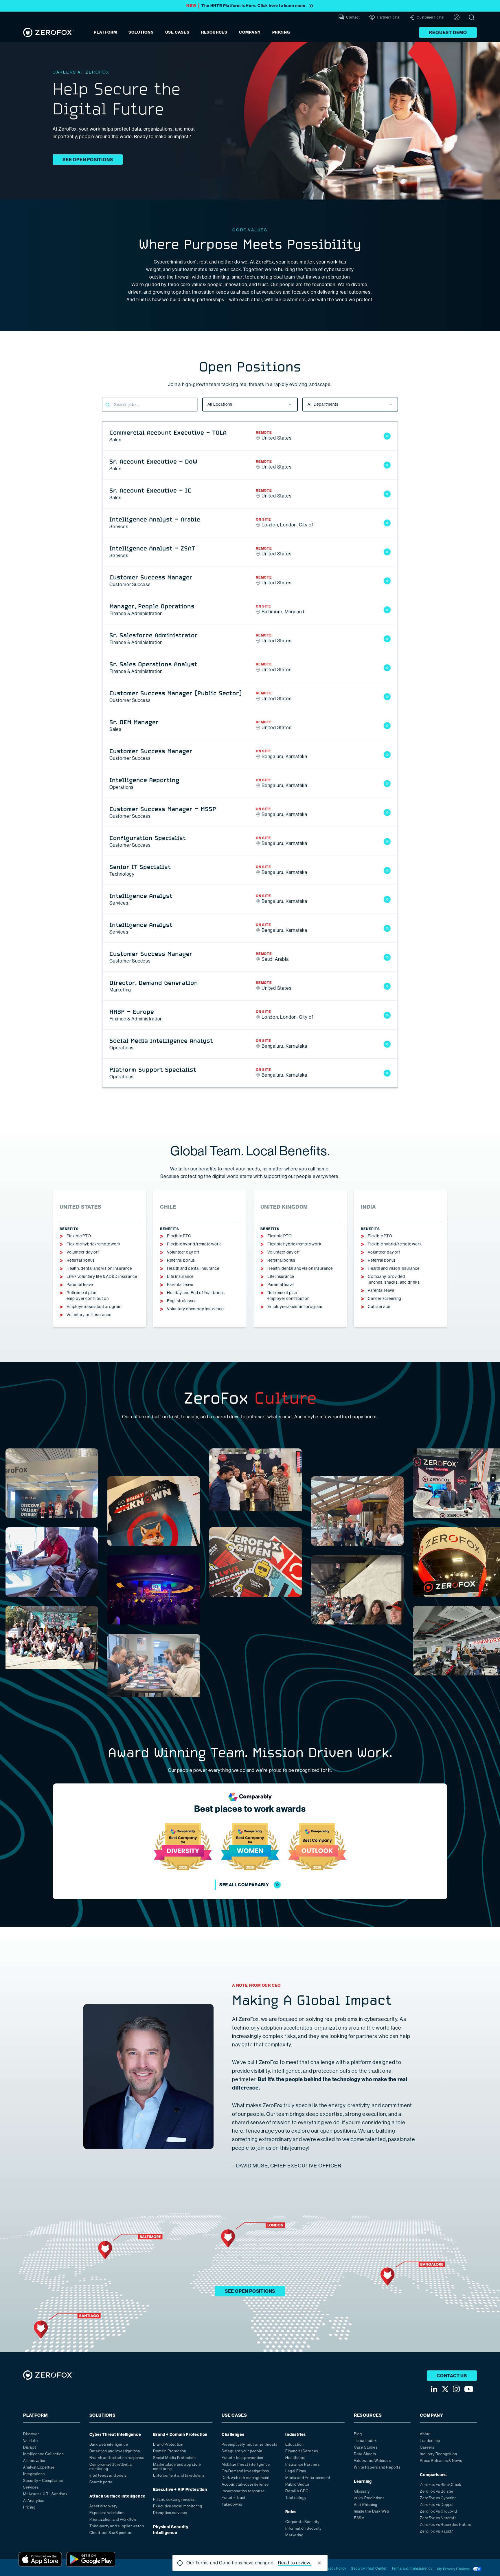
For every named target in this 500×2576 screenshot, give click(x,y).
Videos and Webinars (372, 2461)
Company (250, 32)
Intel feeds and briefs (108, 2475)
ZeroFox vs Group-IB (438, 2511)
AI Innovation (35, 2461)
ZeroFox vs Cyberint (438, 2498)
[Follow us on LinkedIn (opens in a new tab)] (434, 2389)
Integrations (34, 2474)
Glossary (362, 2491)
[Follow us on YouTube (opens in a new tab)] (469, 2389)
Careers (427, 2447)
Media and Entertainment (308, 2478)
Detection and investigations (115, 2451)
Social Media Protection (174, 2458)
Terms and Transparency (412, 2568)
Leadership (430, 2441)
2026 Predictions (369, 2498)
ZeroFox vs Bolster (437, 2491)
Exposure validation (107, 2513)
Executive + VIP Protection (180, 2490)
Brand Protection (168, 2444)
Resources (214, 32)
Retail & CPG (297, 2491)
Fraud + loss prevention (242, 2458)
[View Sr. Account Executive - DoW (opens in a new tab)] (387, 465)
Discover (31, 2434)
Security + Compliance (43, 2481)
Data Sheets (365, 2454)
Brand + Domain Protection (180, 2435)
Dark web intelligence (109, 2444)
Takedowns (232, 2504)
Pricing (281, 32)
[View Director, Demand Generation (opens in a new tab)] (387, 986)
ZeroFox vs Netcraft (438, 2518)
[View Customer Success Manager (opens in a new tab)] (387, 581)
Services (31, 2487)
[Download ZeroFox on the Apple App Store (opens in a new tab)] (40, 2559)
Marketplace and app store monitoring (177, 2467)
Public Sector (297, 2484)
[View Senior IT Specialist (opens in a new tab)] (387, 870)
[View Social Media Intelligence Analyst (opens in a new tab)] (387, 1044)
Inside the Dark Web (372, 2511)
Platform (105, 32)
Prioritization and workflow (113, 2519)
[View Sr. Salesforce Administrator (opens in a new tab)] (387, 639)
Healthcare (295, 2458)
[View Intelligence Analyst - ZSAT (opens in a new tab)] (387, 552)
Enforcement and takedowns (179, 2475)
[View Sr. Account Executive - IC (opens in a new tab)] (387, 494)
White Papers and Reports (377, 2467)
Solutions (141, 32)
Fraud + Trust (234, 2498)
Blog (358, 2434)
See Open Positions (88, 160)
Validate (30, 2441)
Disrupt (30, 2447)
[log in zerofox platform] (457, 17)
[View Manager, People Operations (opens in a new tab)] (387, 610)
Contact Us (452, 2376)
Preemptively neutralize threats (250, 2444)
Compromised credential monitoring (111, 2467)
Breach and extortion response (117, 2458)
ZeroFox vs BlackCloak (441, 2485)
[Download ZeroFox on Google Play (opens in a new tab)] (91, 2559)
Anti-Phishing (366, 2505)
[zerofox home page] (49, 32)
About (425, 2434)
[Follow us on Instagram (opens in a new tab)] (456, 2389)
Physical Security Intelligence (171, 2530)
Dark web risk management (246, 2478)
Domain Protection (170, 2451)
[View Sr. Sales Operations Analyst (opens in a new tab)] (387, 668)
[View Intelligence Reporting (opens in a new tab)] (387, 784)
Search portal (102, 2482)
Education (294, 2444)
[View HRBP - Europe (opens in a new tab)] (387, 1015)
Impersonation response (243, 2491)
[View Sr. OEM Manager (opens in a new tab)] (387, 726)
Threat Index (365, 2441)
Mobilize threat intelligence (246, 2464)
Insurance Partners (302, 2464)
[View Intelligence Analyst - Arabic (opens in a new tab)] (387, 523)
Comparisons (433, 2475)
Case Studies (366, 2447)
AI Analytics (34, 2501)
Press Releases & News (441, 2461)
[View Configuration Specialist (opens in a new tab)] (387, 841)
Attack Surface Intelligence (118, 2496)
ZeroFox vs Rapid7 (437, 2531)
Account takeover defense (245, 2484)
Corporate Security (302, 2522)
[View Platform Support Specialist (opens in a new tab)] (387, 1073)
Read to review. (295, 2563)
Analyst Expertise (39, 2467)
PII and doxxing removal (174, 2499)
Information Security (303, 2528)
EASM (359, 2518)
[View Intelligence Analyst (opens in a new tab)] (387, 899)
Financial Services (302, 2451)
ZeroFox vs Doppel (437, 2505)
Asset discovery (103, 2506)
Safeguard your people (242, 2451)
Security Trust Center (369, 2568)
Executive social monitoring (178, 2506)
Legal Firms (296, 2471)
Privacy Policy (335, 2568)
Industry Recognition (438, 2454)
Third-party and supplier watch (117, 2526)
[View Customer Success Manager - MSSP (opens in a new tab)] (387, 813)
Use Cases (177, 32)
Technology (296, 2498)
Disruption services (170, 2513)
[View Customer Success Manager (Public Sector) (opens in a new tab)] (387, 697)
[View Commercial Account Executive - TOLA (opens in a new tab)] (387, 436)
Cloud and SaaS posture (111, 2533)
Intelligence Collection (43, 2454)
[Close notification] (319, 2563)
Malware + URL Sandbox (45, 2494)
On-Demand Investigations (245, 2471)
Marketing (294, 2535)
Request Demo (448, 33)
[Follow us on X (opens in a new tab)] (445, 2389)
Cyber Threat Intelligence (115, 2435)
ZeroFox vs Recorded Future (446, 2525)
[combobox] (250, 405)
